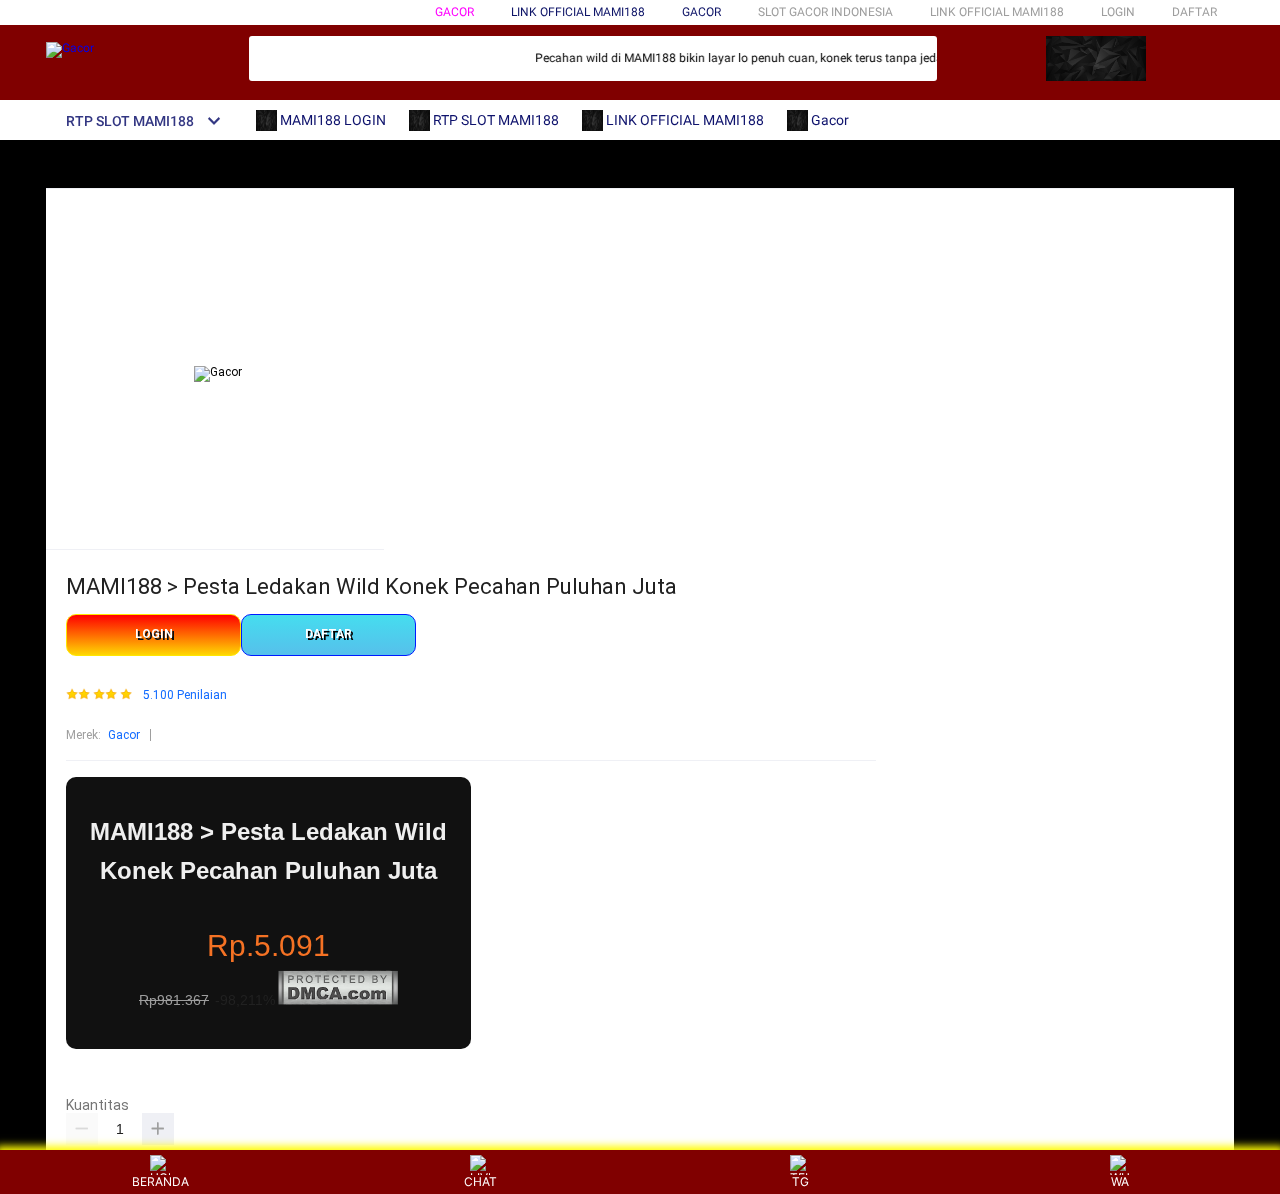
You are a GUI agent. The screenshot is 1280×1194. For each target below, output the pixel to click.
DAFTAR (1194, 12)
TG (800, 1181)
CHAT (480, 1181)
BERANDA (160, 1181)
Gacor (454, 12)
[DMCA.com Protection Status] (338, 1001)
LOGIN (1118, 12)
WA (1120, 1181)
